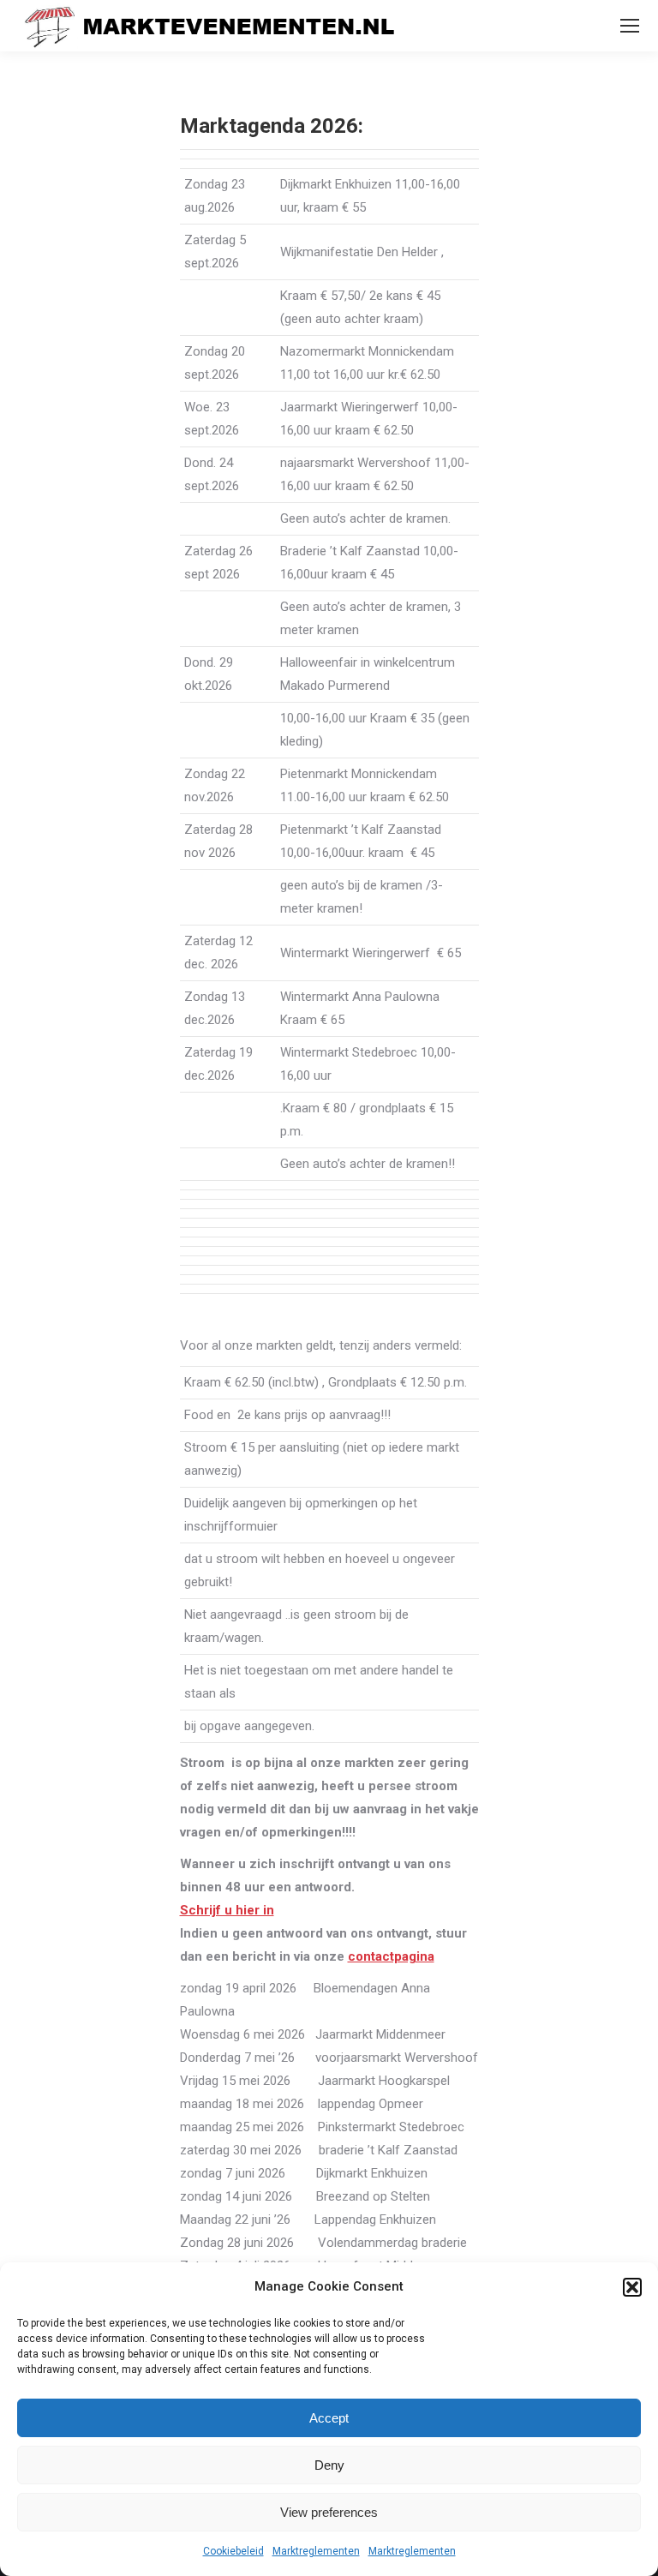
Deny (329, 2465)
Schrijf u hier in (227, 1910)
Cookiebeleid (233, 2551)
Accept (329, 2418)
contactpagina (391, 1956)
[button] (632, 2287)
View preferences (329, 2512)
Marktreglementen (316, 2551)
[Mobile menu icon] (630, 26)
